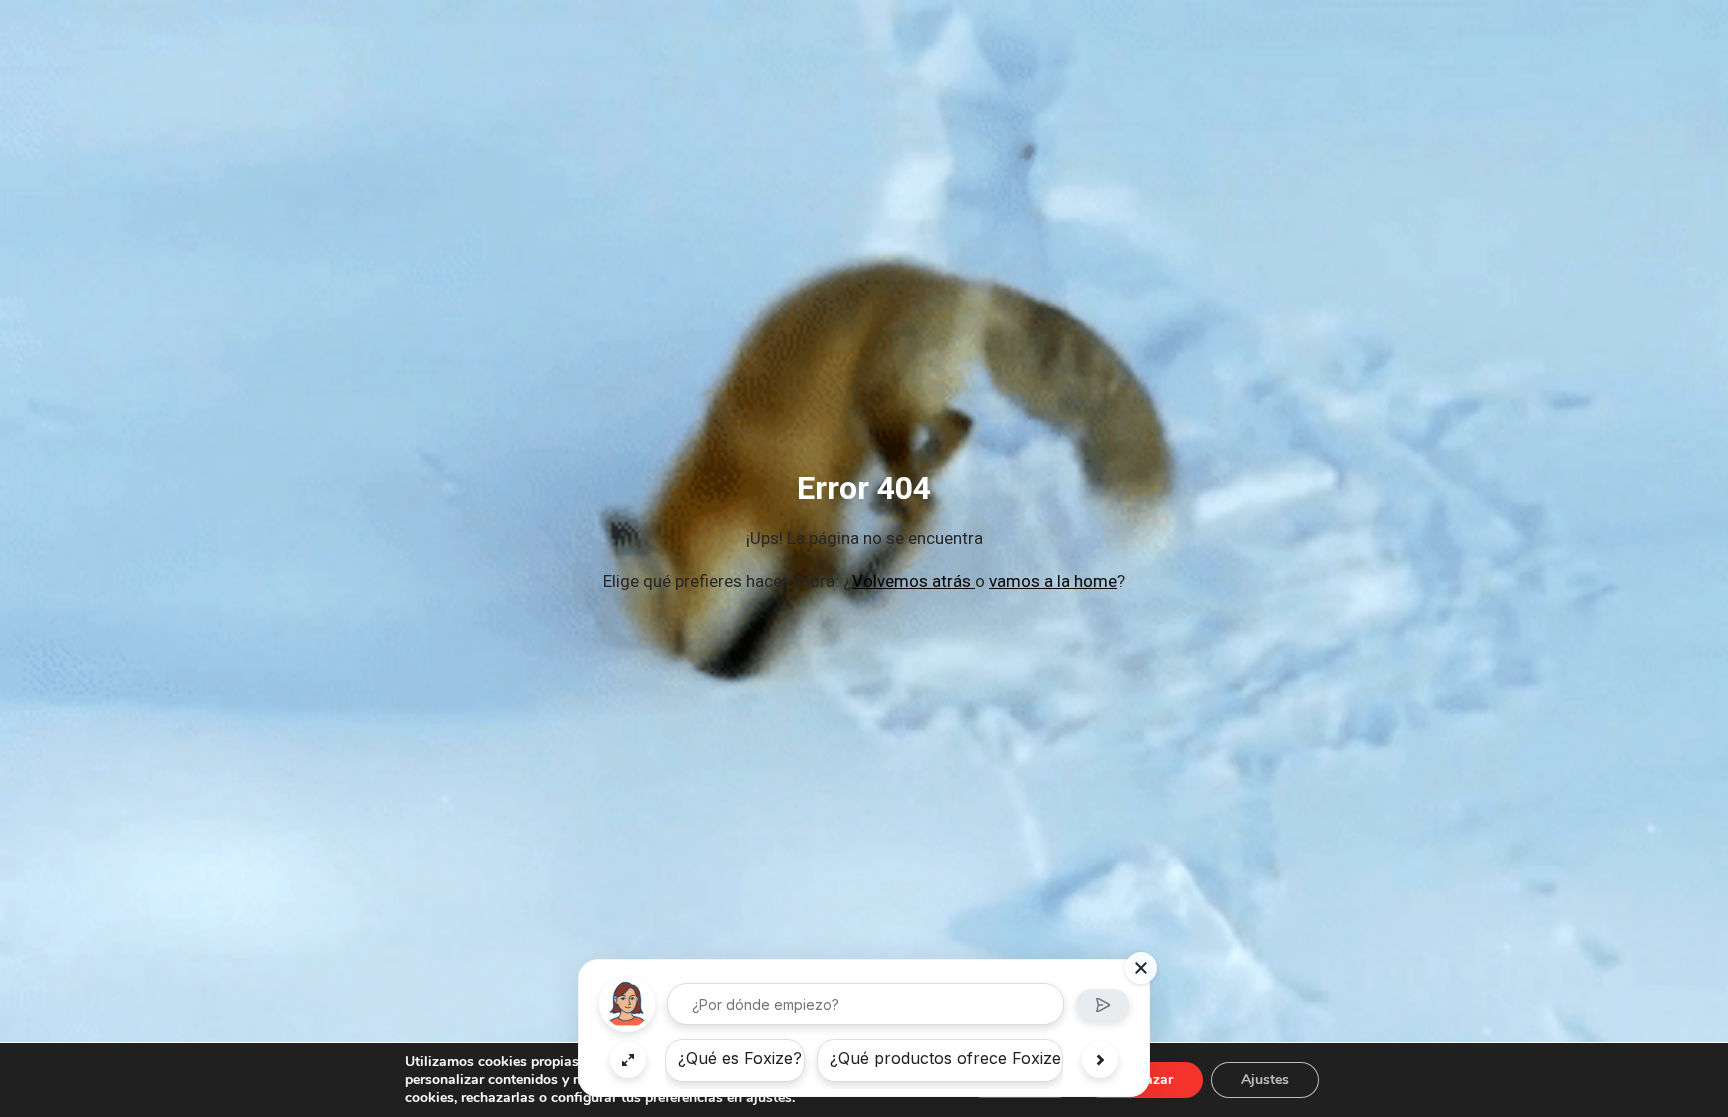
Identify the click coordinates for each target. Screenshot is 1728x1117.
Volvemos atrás (913, 581)
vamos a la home (1053, 581)
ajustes (769, 1098)
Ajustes (1265, 1079)
